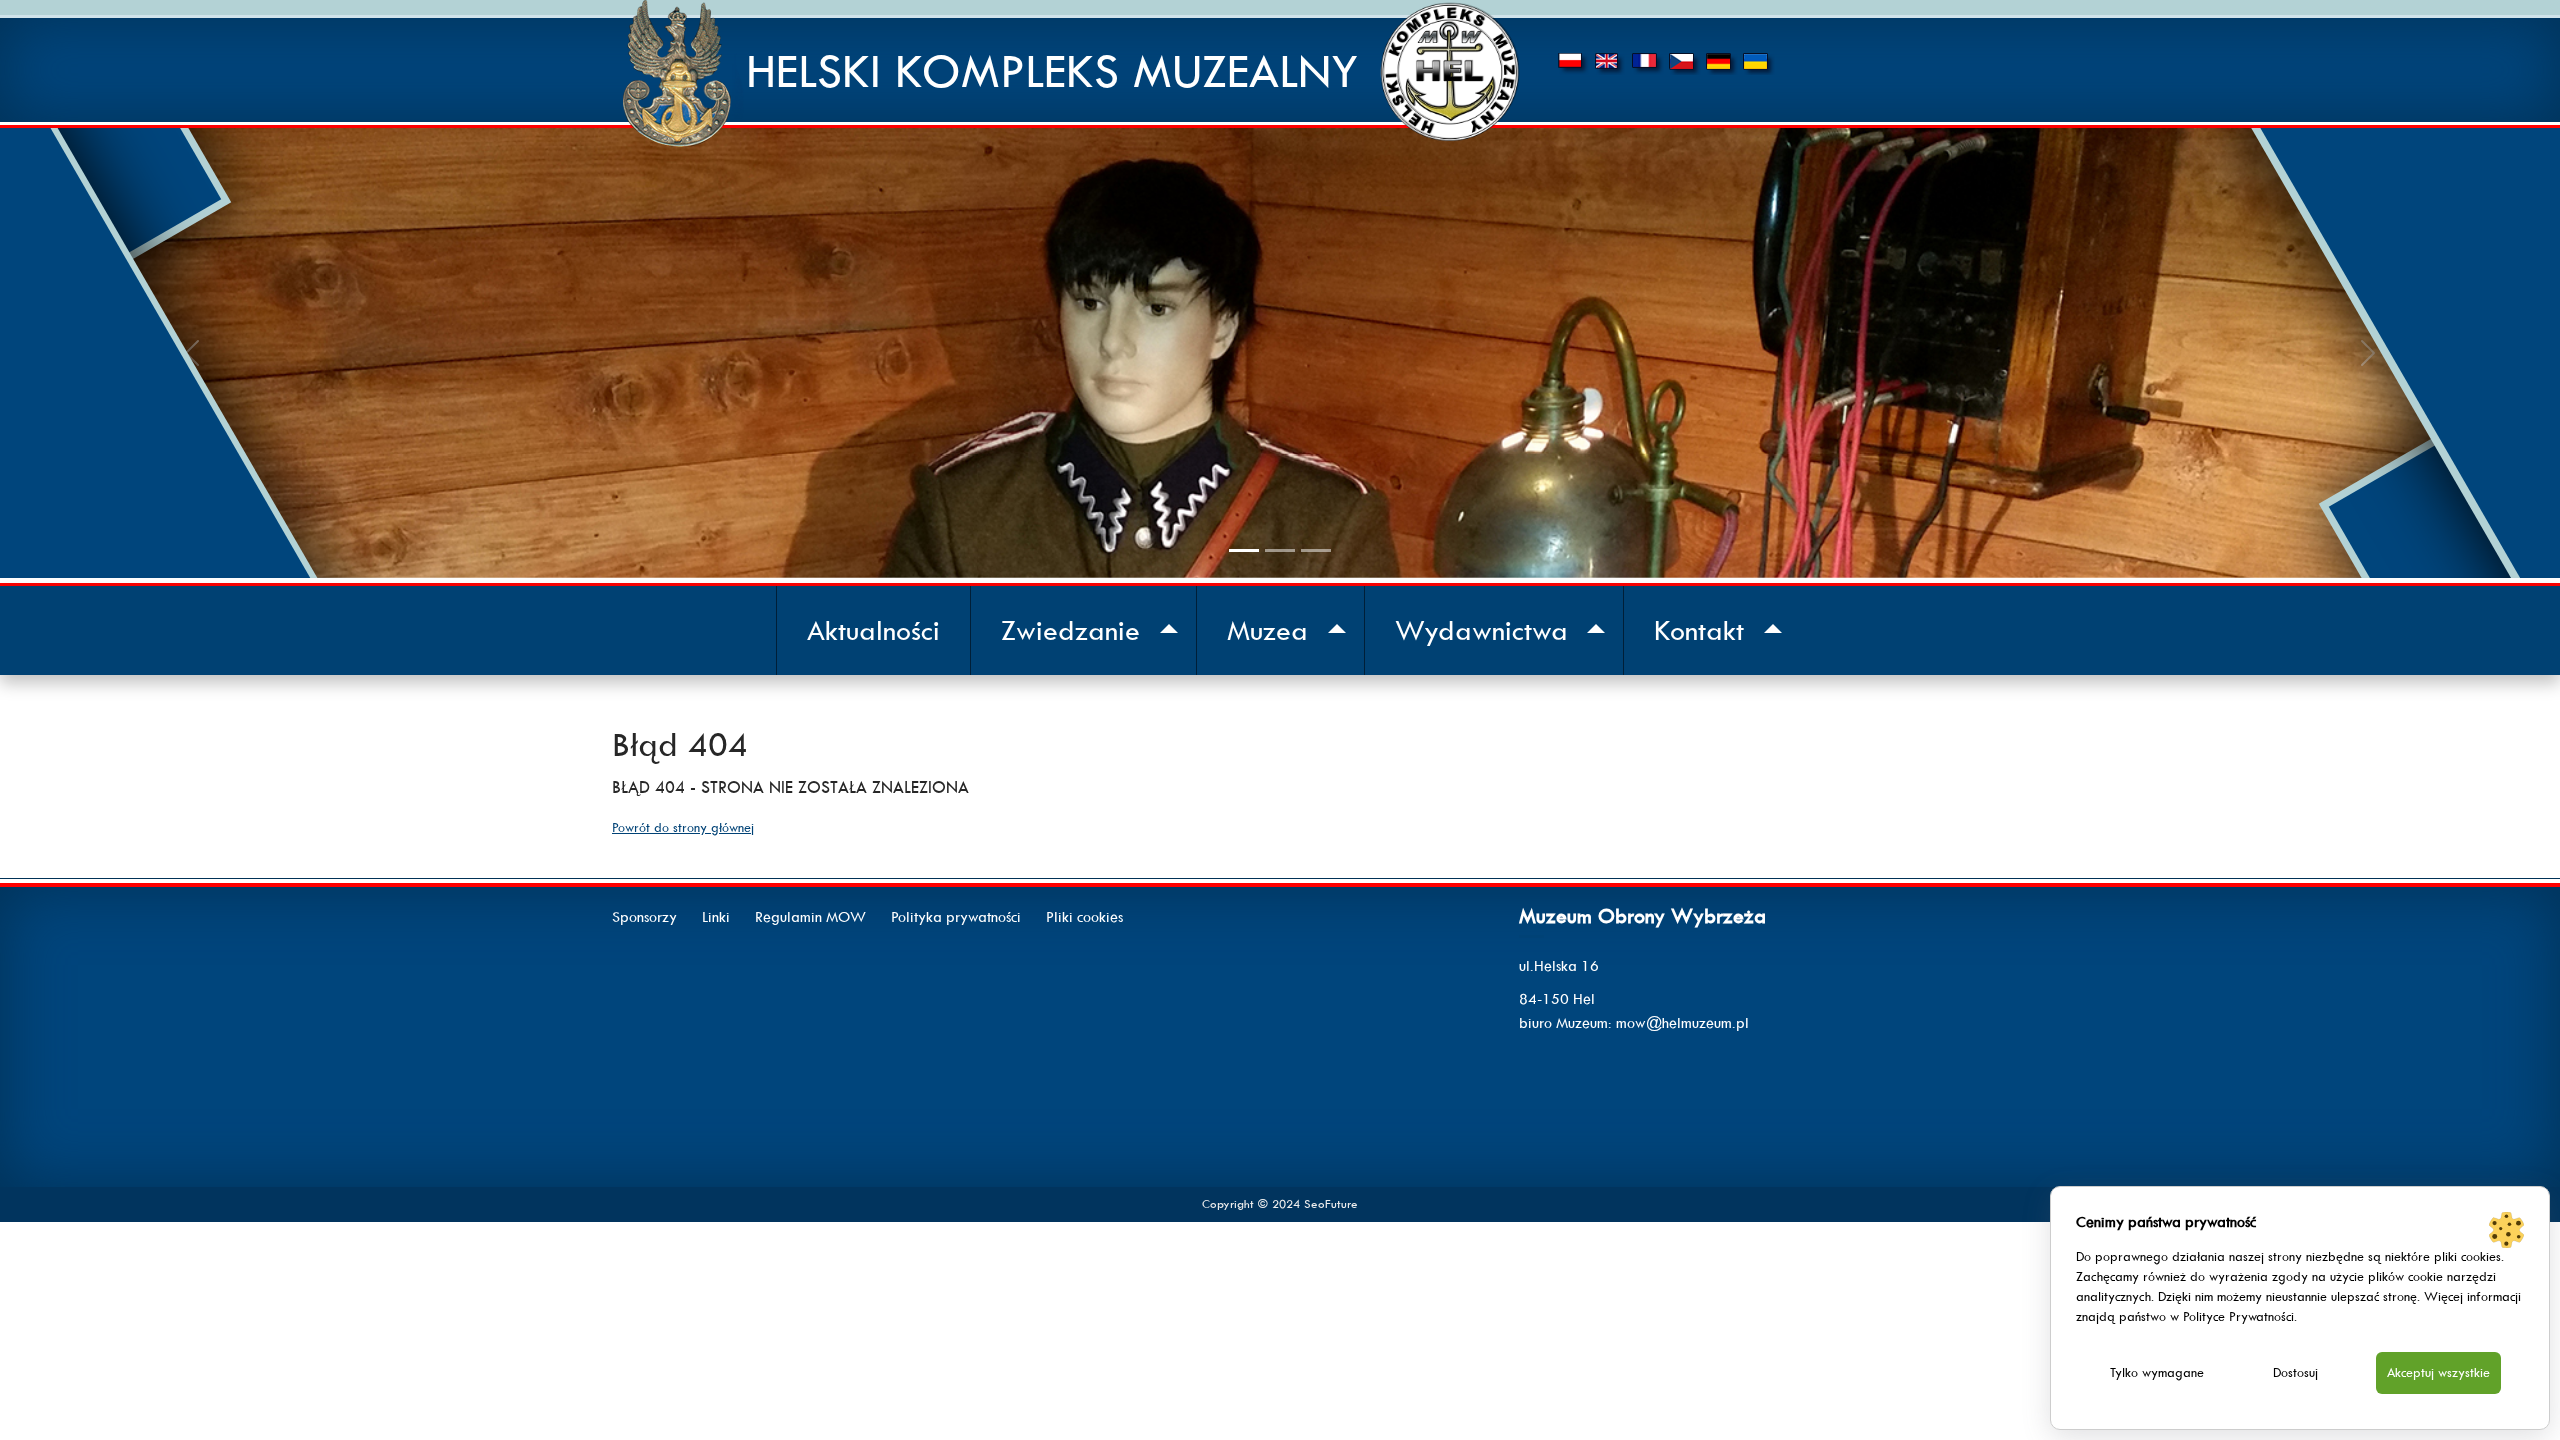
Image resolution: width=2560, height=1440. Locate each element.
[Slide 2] (1280, 550)
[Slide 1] (1244, 550)
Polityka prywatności (956, 917)
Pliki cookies (1084, 917)
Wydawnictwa (1481, 630)
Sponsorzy (644, 917)
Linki (716, 917)
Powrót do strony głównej (683, 827)
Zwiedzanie (1070, 630)
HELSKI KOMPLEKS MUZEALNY (1052, 71)
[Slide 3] (1316, 550)
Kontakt (1699, 630)
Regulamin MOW (810, 917)
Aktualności (873, 630)
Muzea (1267, 630)
